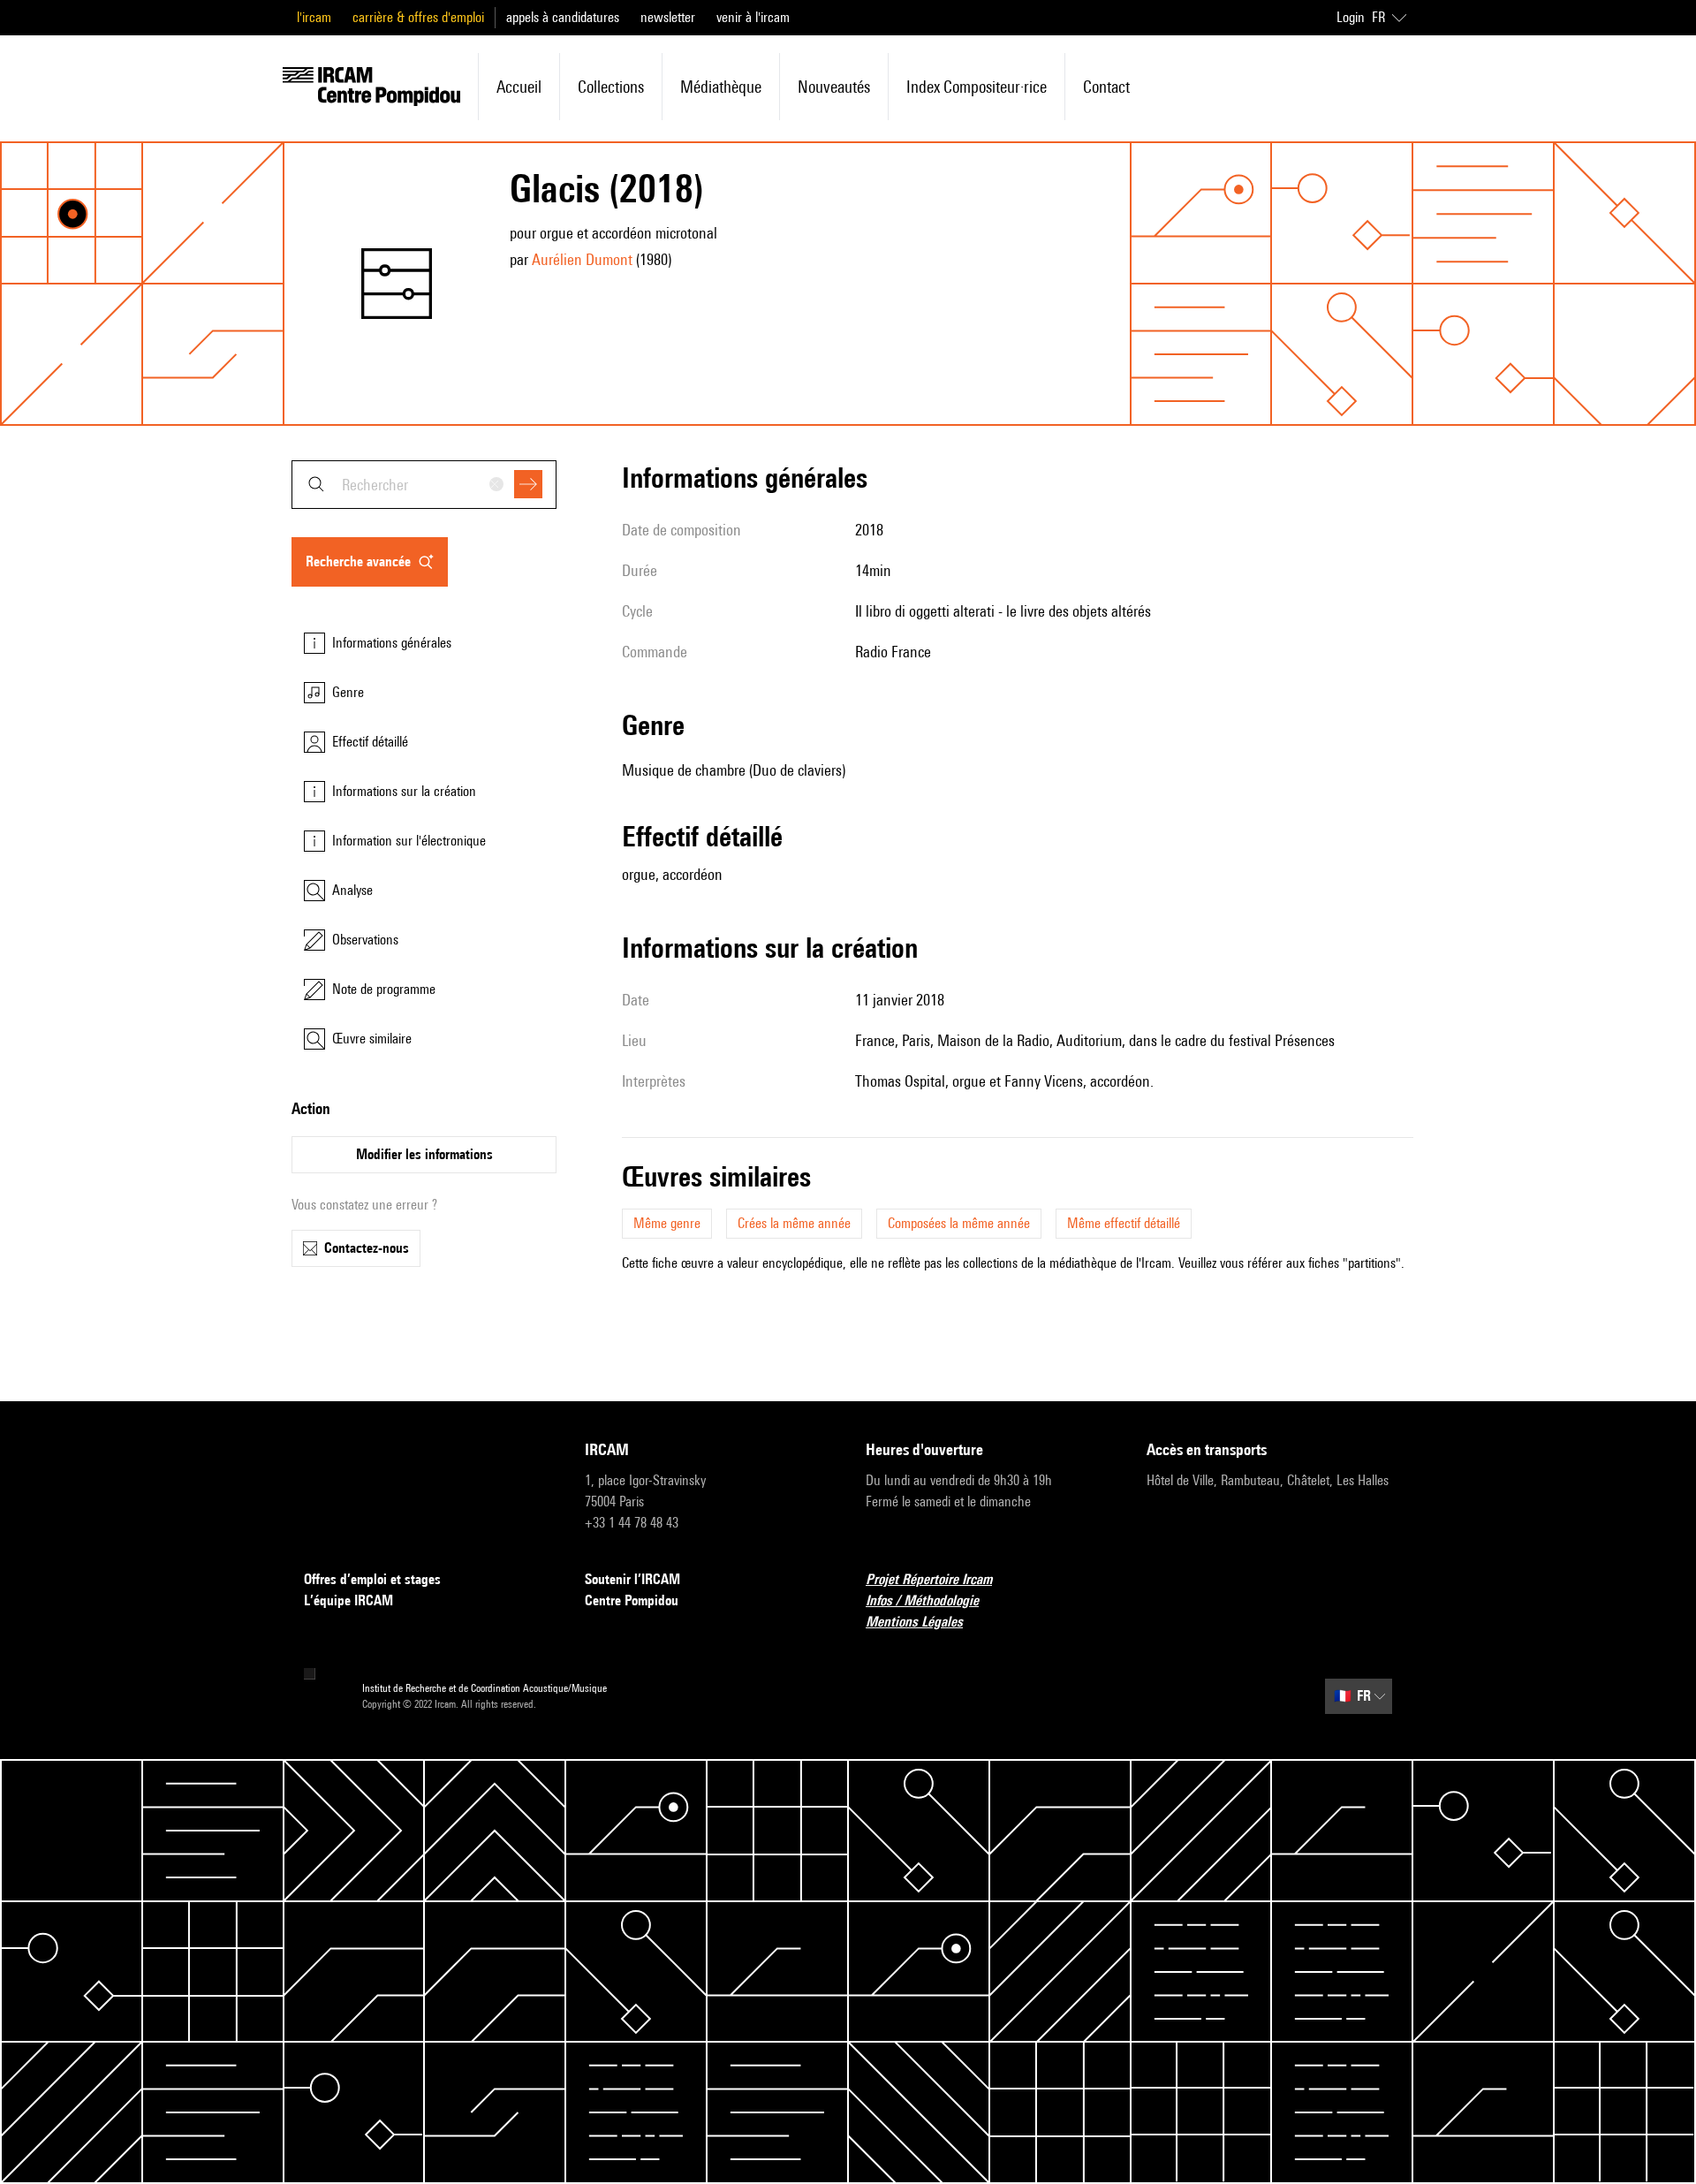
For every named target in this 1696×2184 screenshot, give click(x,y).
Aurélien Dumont (582, 259)
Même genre (667, 1223)
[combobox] (424, 485)
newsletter (668, 17)
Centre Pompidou (632, 1600)
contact (1106, 87)
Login (1351, 17)
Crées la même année (794, 1223)
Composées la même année (959, 1223)
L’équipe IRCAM (348, 1600)
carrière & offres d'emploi (418, 17)
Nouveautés (834, 87)
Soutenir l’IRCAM (632, 1579)
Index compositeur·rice (977, 87)
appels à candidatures (563, 17)
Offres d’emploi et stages (372, 1579)
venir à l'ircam (753, 17)
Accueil (519, 87)
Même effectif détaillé (1124, 1223)
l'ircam (314, 17)
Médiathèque (721, 87)
